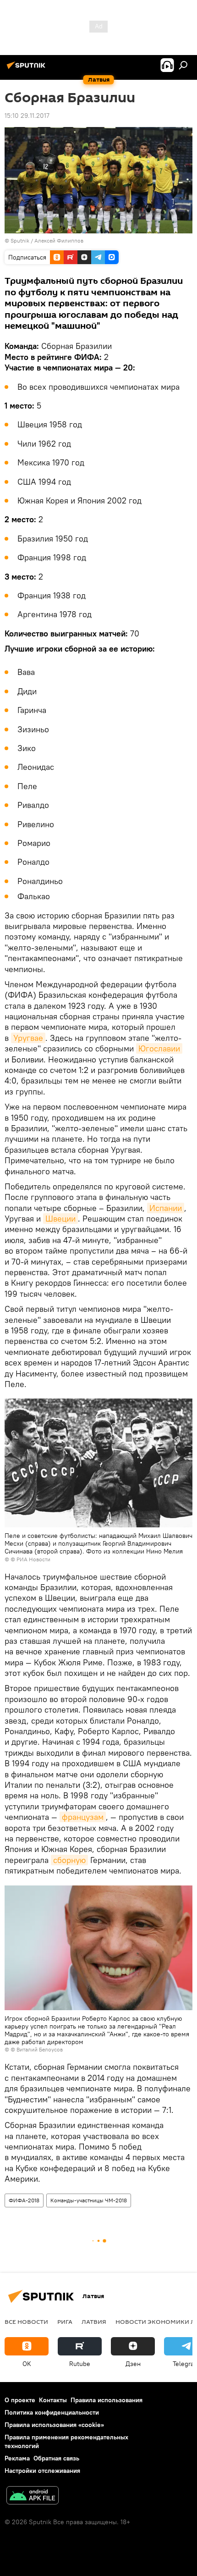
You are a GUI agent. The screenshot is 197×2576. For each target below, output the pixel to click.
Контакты (53, 2400)
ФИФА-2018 (24, 2200)
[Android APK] (33, 2496)
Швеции (60, 1219)
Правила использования (107, 2400)
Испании (166, 1208)
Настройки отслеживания (42, 2471)
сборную (69, 1860)
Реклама (17, 2458)
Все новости (26, 2322)
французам (83, 1817)
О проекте (20, 2400)
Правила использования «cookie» (54, 2425)
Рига (65, 2322)
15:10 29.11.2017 (27, 116)
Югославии (159, 1048)
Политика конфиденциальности (52, 2412)
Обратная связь (56, 2458)
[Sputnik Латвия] (27, 69)
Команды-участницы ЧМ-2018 (89, 2200)
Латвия (94, 2322)
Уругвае (28, 1038)
